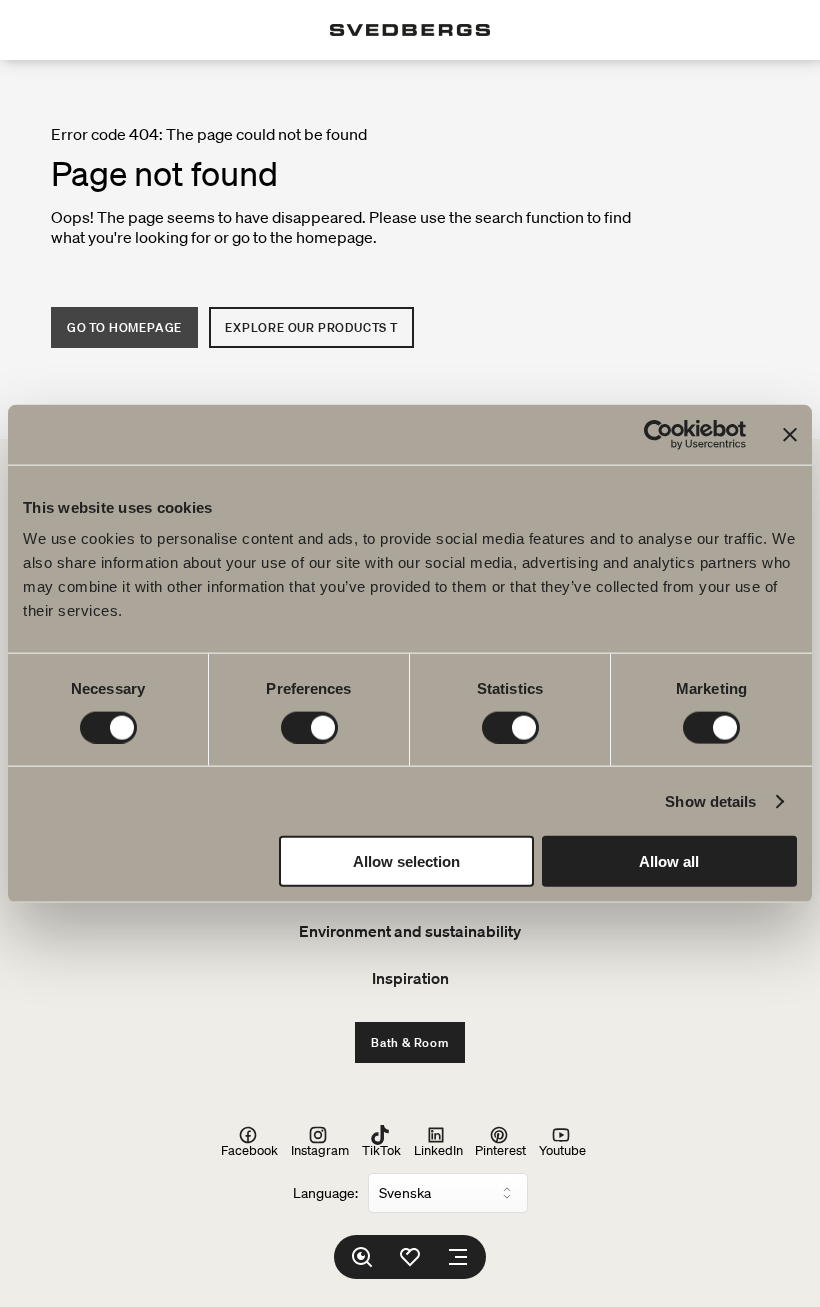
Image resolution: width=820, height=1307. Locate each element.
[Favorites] (410, 1257)
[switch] (309, 727)
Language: (325, 1193)
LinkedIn (438, 1149)
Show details (710, 800)
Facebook (249, 1149)
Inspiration (410, 978)
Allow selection (406, 861)
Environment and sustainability (410, 931)
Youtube (562, 1149)
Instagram (320, 1149)
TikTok (381, 1149)
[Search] (362, 1257)
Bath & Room (410, 1042)
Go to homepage (124, 327)
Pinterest (500, 1149)
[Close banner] (790, 434)
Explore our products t (311, 327)
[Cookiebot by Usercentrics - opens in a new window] (658, 434)
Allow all (669, 861)
